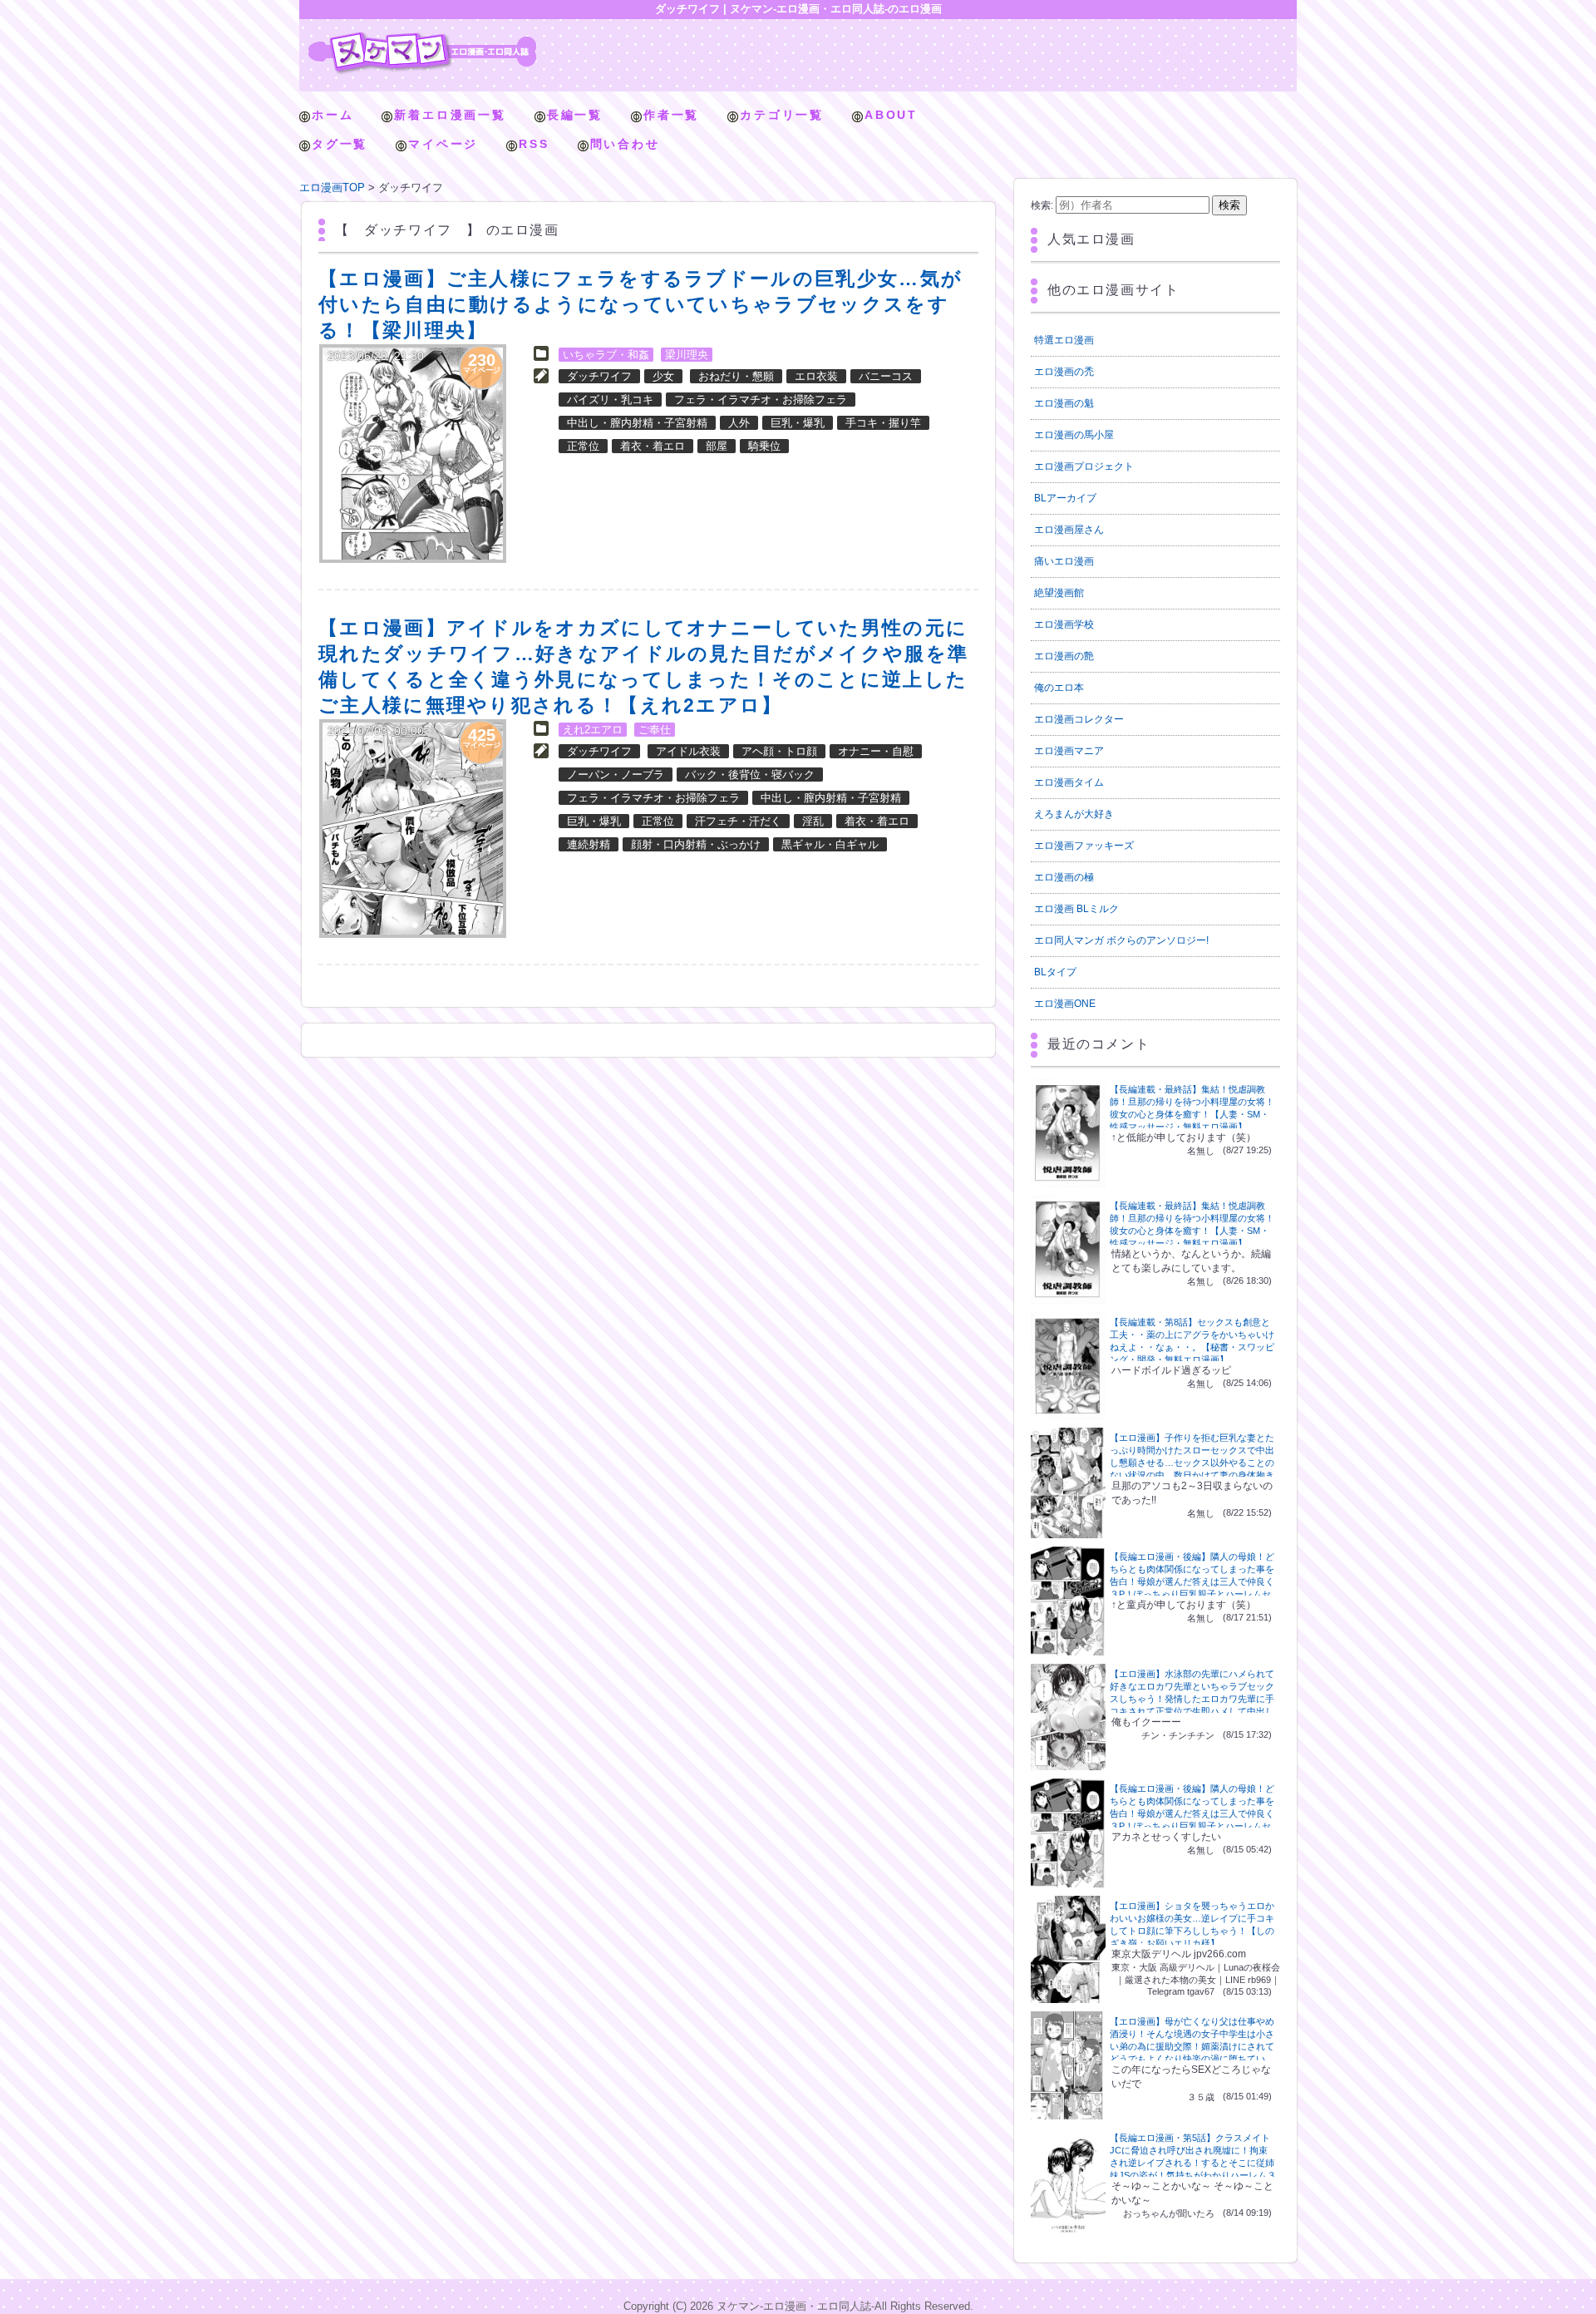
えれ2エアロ (593, 730)
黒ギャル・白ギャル (830, 844)
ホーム (332, 115)
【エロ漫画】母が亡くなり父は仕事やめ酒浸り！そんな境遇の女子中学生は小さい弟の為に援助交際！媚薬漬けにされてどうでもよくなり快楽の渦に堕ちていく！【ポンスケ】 (1192, 2046)
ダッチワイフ (599, 376)
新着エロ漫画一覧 (450, 115)
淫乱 (813, 821)
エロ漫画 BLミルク (1076, 909)
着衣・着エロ (653, 446)
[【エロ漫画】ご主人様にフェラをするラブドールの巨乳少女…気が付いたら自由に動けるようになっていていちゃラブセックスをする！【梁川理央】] (413, 454)
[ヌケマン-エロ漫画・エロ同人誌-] (422, 38)
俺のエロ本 (1059, 688)
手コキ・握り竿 (883, 423)
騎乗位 (764, 446)
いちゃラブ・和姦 (606, 355)
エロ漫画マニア (1069, 751)
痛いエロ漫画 (1064, 561)
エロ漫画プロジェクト (1084, 466)
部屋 (717, 446)
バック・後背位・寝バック (750, 775)
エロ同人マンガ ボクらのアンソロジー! (1121, 940)
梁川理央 (687, 355)
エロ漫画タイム (1069, 782)
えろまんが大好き (1074, 814)
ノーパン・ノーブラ (616, 775)
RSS (534, 144)
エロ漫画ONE (1065, 1004)
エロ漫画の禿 (1064, 372)
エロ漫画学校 (1064, 624)
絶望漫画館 (1059, 593)
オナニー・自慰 (876, 751)
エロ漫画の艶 (1064, 656)
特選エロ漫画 (1064, 340)
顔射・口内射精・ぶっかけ (696, 844)
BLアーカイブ (1065, 498)
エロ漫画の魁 (1064, 403)
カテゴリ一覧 (782, 115)
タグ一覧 (340, 144)
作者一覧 (671, 115)
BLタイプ (1055, 972)
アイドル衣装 (688, 751)
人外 (739, 423)
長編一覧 (575, 115)
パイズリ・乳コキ (610, 400)
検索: (1042, 205)
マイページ (443, 144)
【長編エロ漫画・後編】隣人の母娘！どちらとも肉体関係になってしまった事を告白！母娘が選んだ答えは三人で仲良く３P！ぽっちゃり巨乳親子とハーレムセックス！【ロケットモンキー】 (1192, 1581)
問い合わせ (625, 144)
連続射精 (589, 844)
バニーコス (886, 376)
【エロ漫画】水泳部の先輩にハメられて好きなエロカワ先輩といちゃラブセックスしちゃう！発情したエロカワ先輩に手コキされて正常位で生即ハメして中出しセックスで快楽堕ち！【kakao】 (1192, 1699)
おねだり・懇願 (736, 376)
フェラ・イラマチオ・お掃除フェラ (761, 400)
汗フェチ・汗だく (738, 821)
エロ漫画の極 (1064, 877)
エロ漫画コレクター (1079, 719)
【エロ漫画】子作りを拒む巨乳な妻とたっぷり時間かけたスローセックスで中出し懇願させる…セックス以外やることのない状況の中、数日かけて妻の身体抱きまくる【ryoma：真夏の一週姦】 (1192, 1463)
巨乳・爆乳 (798, 423)
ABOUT (891, 115)
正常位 (583, 446)
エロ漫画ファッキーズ (1084, 846)
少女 (663, 376)
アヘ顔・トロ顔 (779, 751)
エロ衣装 (816, 376)
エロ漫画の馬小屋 (1074, 435)
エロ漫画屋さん (1069, 530)
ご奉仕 (655, 730)
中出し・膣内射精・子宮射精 (637, 423)
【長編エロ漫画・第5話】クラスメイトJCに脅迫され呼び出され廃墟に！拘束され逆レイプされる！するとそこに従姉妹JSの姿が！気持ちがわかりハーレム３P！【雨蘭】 (1193, 2163)
